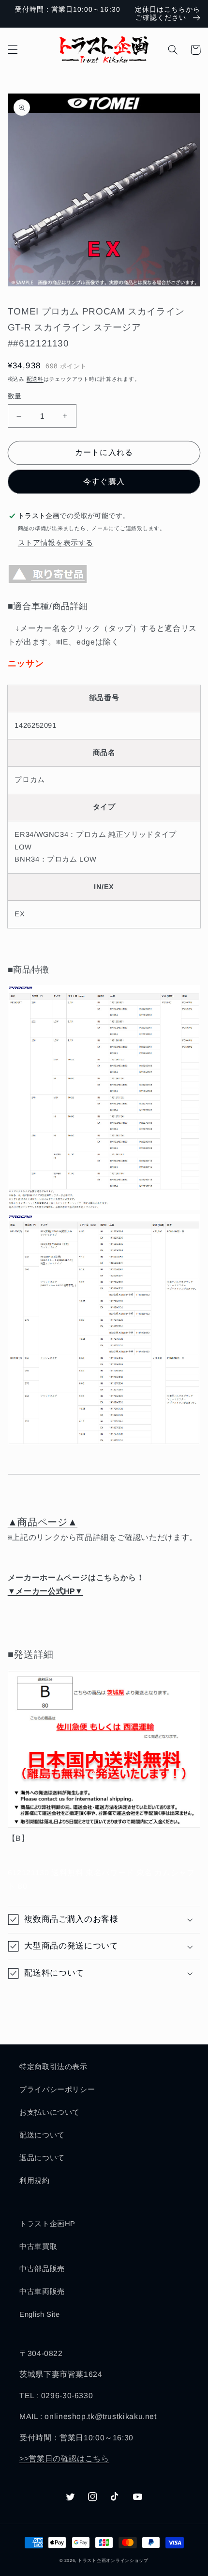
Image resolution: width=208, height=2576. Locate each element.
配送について (42, 2135)
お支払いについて (50, 2112)
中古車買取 (38, 2246)
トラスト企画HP (47, 2224)
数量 (15, 396)
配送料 (35, 379)
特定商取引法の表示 (53, 2067)
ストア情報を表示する (56, 543)
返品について (42, 2158)
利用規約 (35, 2181)
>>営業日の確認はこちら (64, 2458)
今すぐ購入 (104, 481)
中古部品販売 (42, 2269)
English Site (40, 2314)
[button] (13, 50)
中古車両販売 (42, 2292)
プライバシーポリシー (57, 2089)
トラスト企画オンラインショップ (113, 2560)
